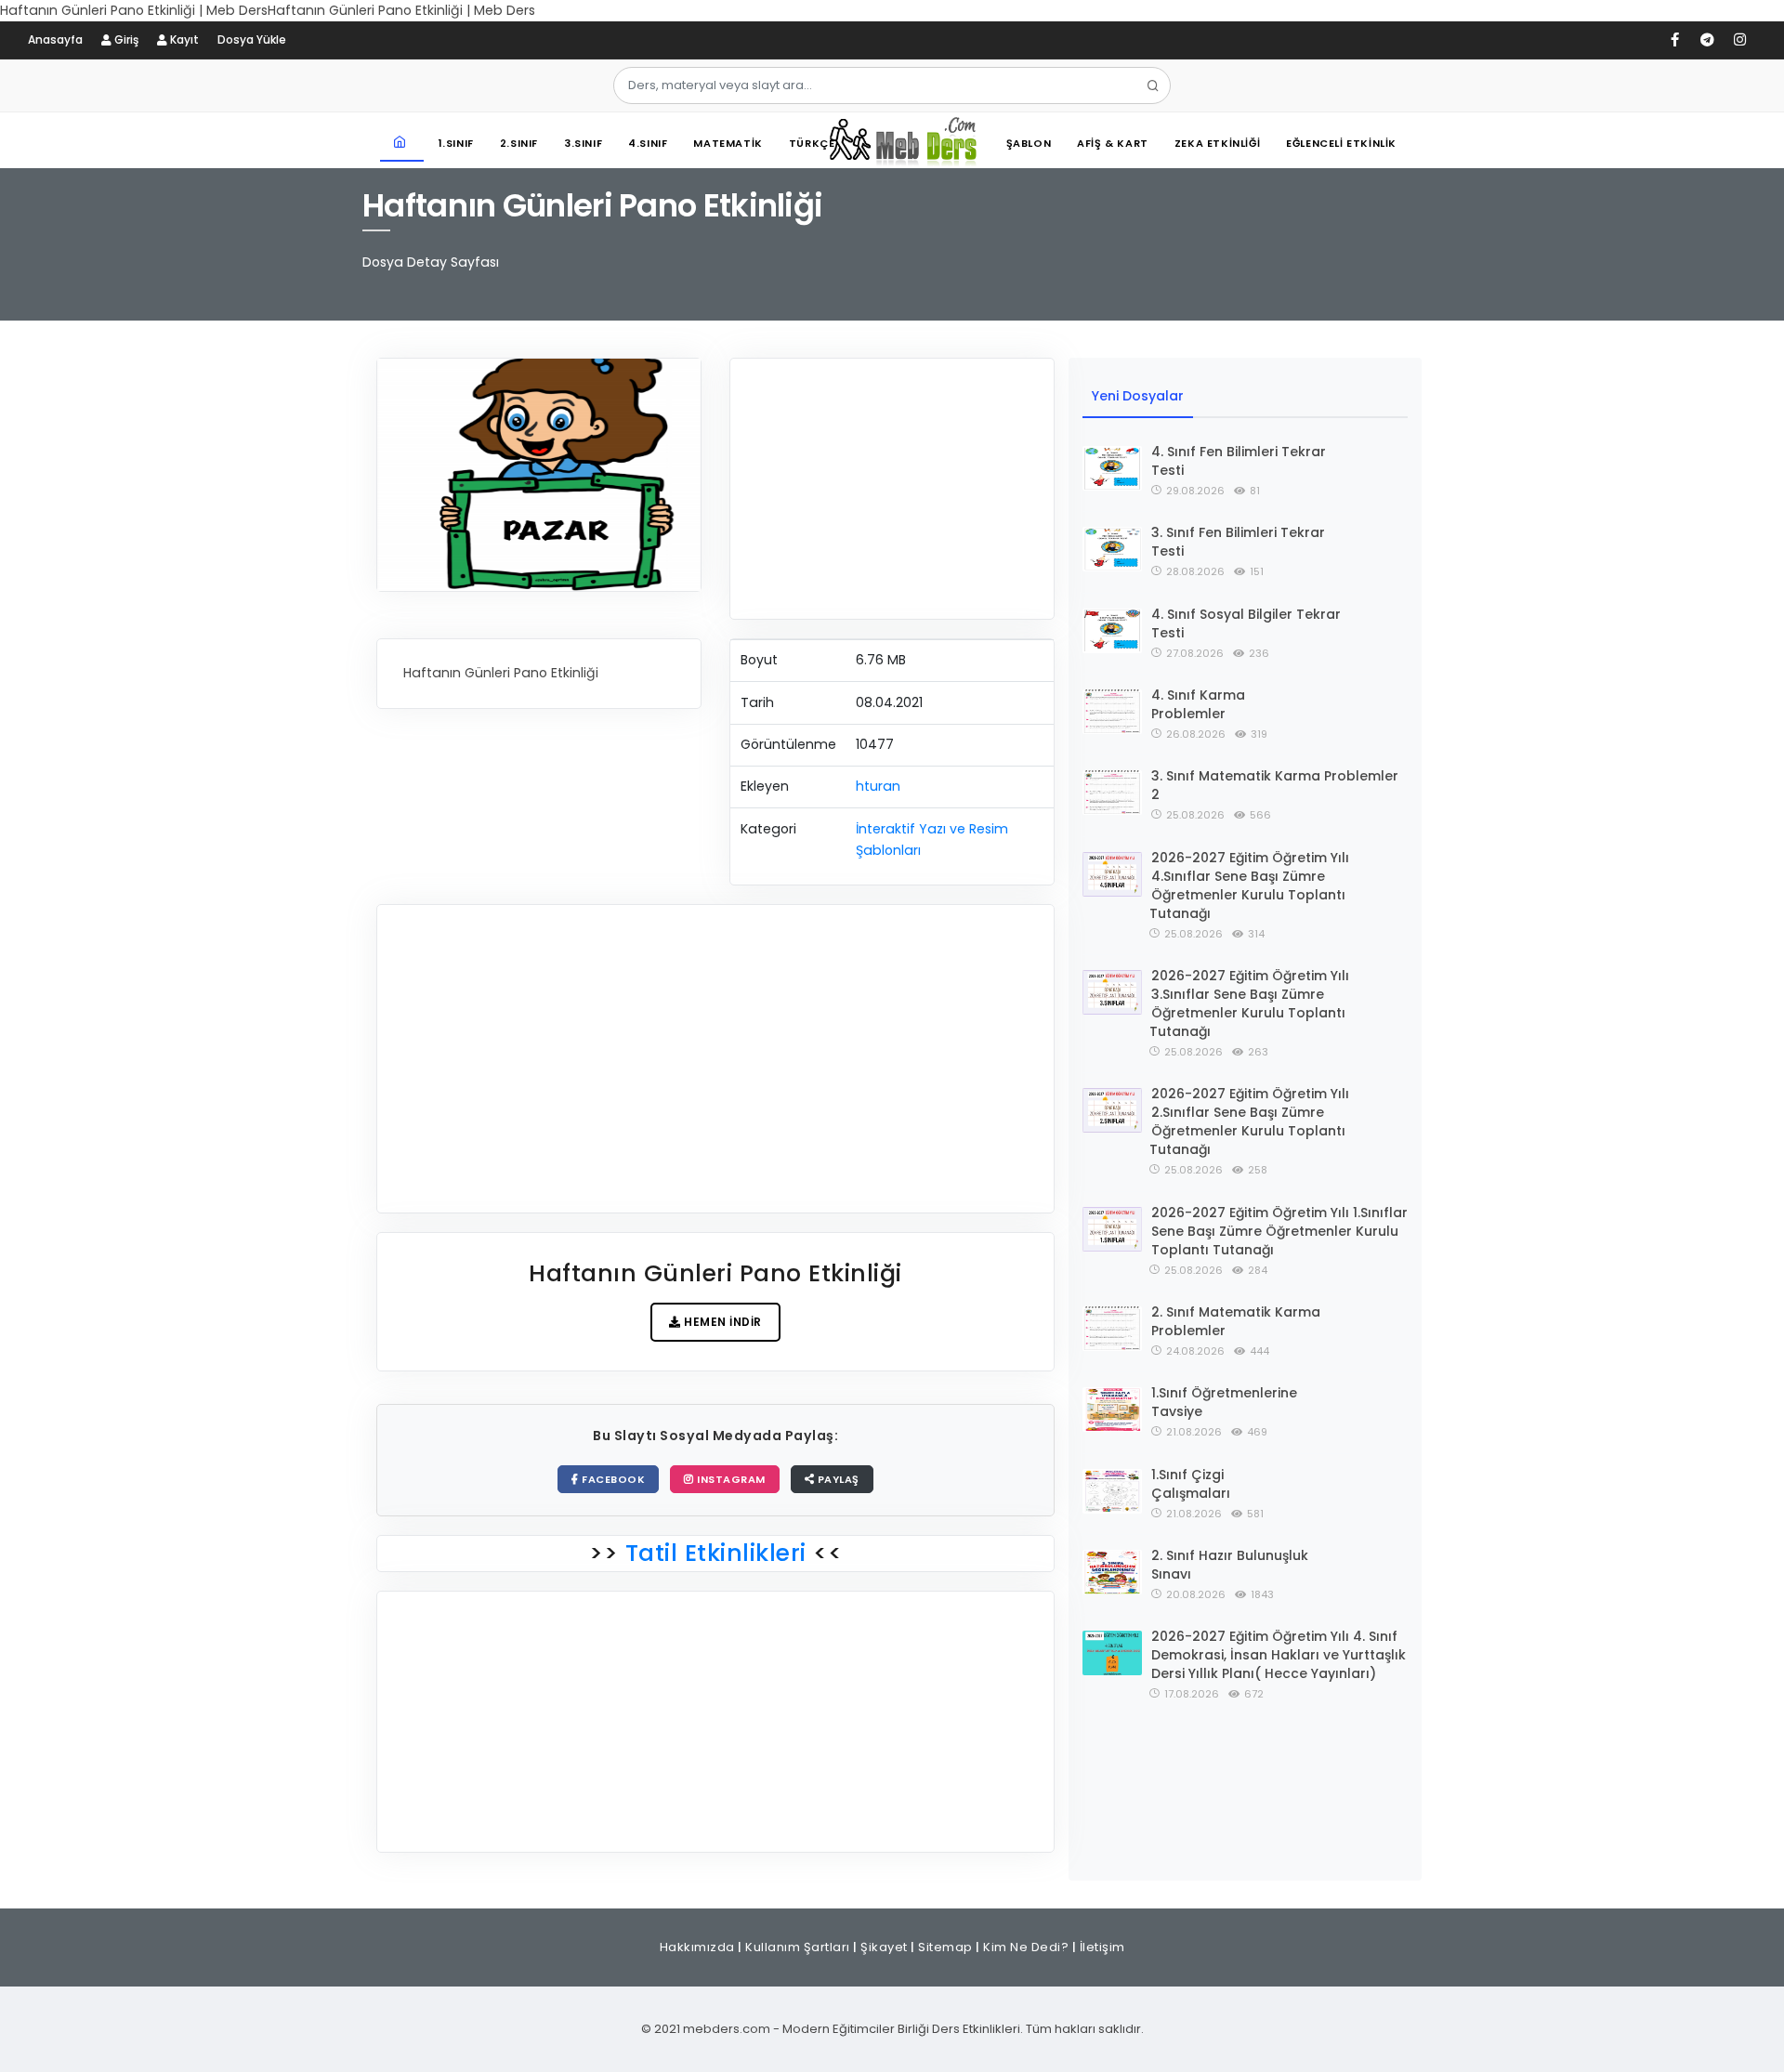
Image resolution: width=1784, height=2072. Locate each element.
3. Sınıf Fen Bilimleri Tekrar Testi (1238, 542)
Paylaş (837, 1479)
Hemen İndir (721, 1322)
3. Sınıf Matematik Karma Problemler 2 (1275, 785)
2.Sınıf (519, 143)
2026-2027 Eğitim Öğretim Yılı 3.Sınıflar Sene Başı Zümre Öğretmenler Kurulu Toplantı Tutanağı (1249, 1003)
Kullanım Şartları (798, 1947)
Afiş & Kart (1113, 143)
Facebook (612, 1479)
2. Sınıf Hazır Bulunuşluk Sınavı (1230, 1565)
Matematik (728, 143)
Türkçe (812, 143)
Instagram (730, 1479)
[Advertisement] (892, 489)
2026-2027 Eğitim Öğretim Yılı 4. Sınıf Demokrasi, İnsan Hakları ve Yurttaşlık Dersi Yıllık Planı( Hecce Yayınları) (1279, 1655)
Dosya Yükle (252, 39)
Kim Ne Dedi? (1026, 1947)
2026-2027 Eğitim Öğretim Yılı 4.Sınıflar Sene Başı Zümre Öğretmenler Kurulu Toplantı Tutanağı (1249, 885)
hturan (878, 786)
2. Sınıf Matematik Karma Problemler (1236, 1321)
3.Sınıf (583, 143)
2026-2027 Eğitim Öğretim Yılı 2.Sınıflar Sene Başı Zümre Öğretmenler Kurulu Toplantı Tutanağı (1249, 1121)
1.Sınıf (456, 143)
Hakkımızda (697, 1947)
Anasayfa (55, 39)
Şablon (1029, 143)
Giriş (125, 39)
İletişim (1102, 1947)
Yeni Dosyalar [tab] (1138, 396)
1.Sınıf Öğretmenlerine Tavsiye (1224, 1402)
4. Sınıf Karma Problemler (1198, 704)
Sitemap (945, 1947)
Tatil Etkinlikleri (715, 1553)
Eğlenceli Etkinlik (1341, 143)
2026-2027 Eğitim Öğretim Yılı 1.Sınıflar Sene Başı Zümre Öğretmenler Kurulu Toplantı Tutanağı (1279, 1231)
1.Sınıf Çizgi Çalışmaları (1191, 1484)
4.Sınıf (648, 143)
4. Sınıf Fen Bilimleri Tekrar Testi (1239, 461)
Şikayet (884, 1947)
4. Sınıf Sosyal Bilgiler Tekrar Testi (1246, 623)
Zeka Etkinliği (1217, 143)
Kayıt (183, 39)
